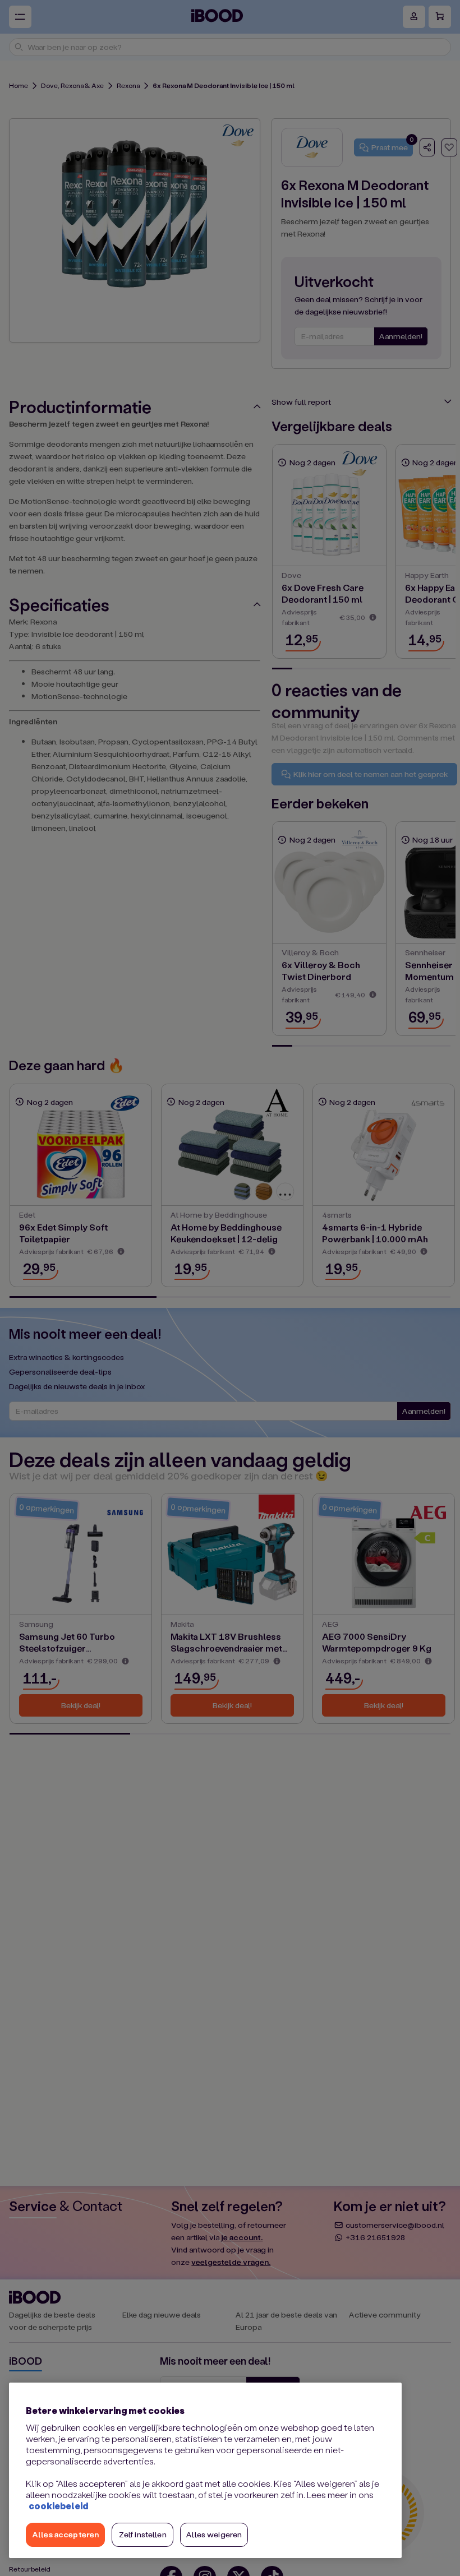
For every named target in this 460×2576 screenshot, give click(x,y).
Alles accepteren (65, 2534)
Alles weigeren (214, 2534)
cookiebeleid (58, 2506)
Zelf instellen (143, 2534)
